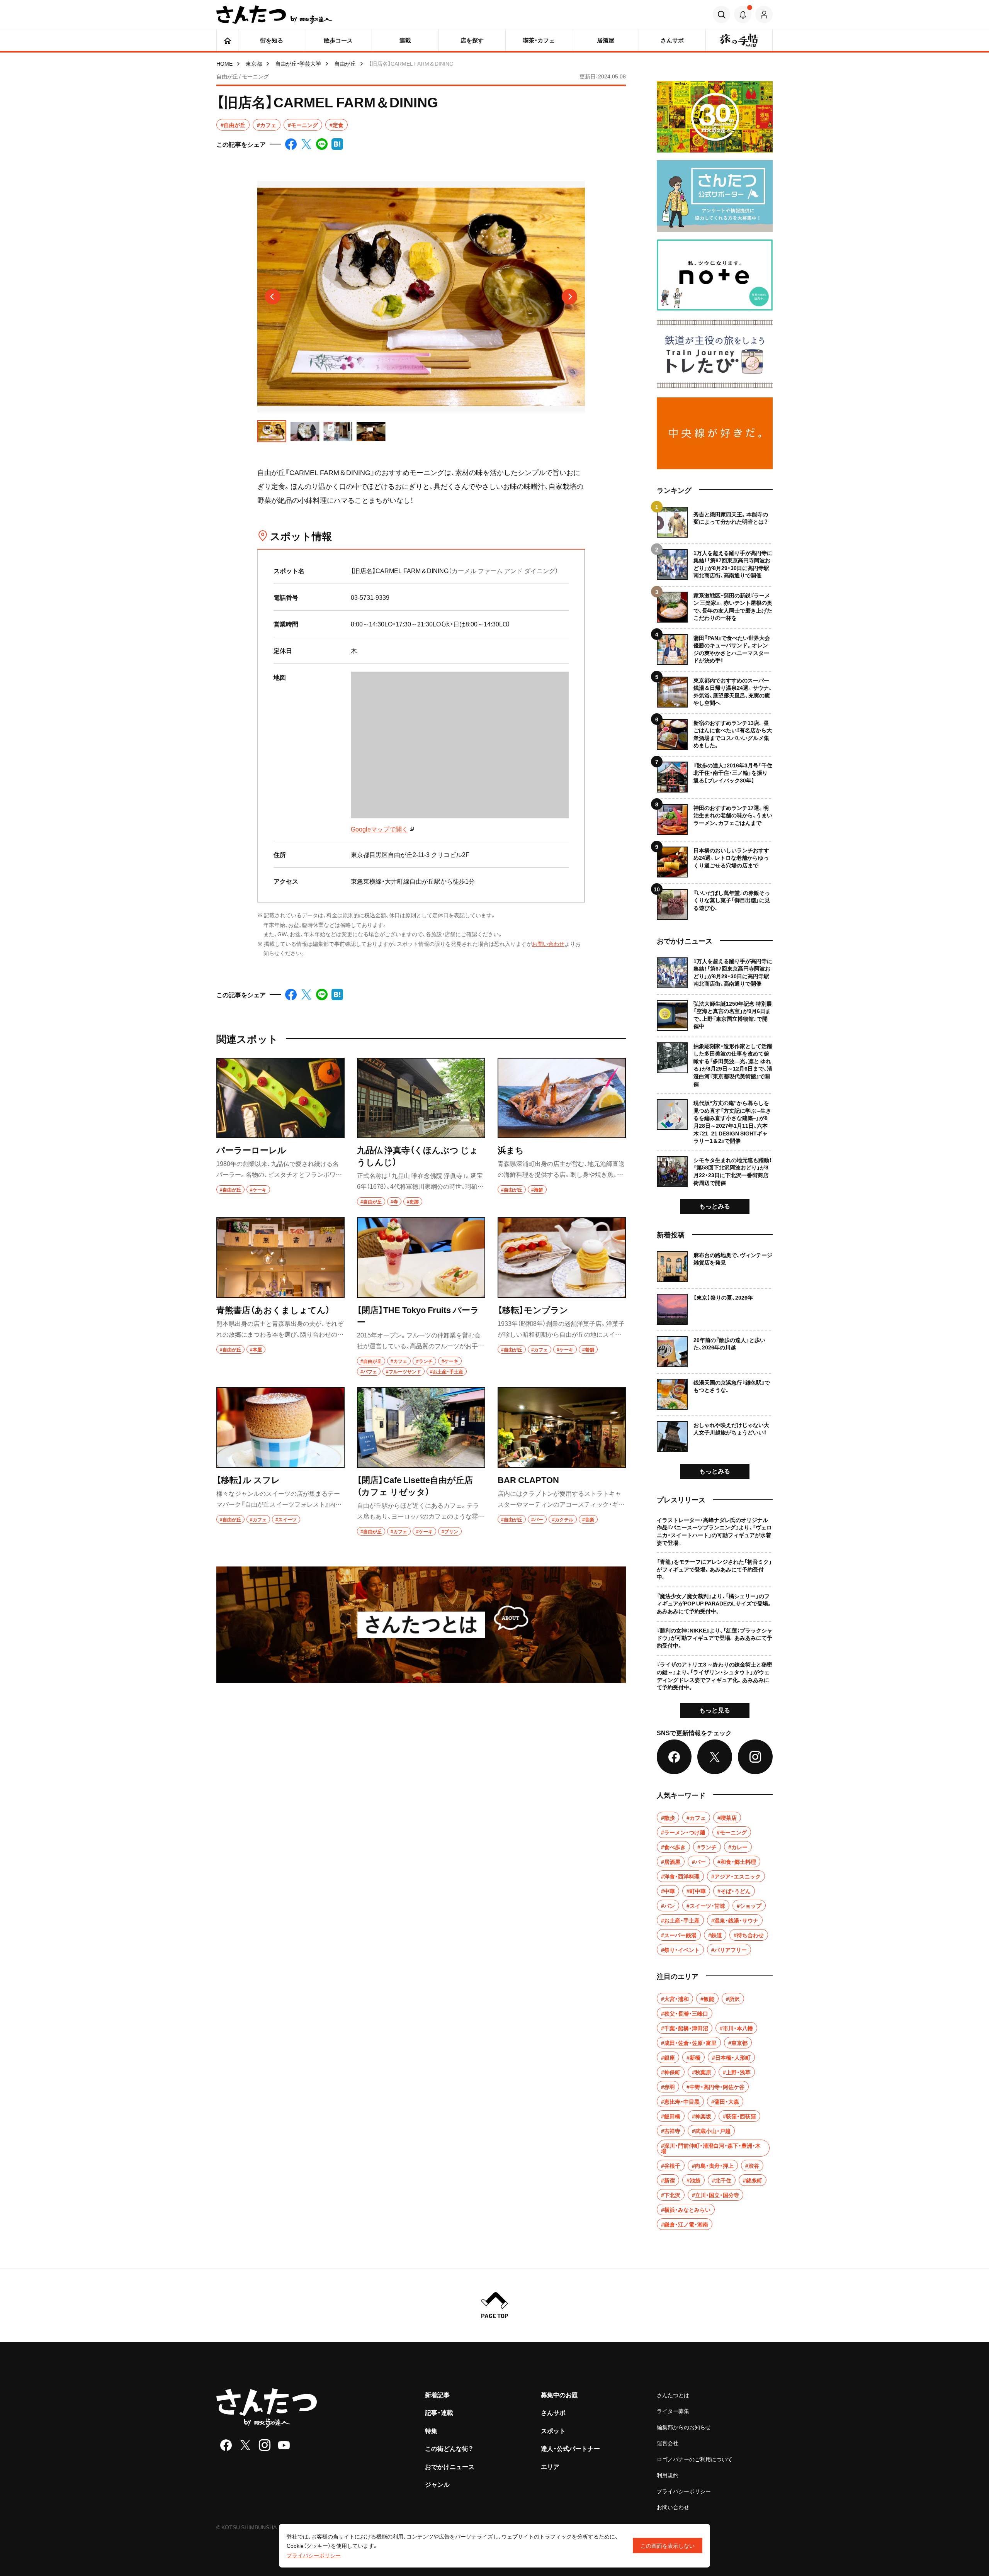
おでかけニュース (450, 2466)
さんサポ (553, 2412)
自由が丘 (345, 63)
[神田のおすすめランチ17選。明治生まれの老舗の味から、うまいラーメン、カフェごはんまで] (715, 817)
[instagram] (265, 2445)
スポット (553, 2430)
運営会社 (668, 2443)
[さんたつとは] (421, 1625)
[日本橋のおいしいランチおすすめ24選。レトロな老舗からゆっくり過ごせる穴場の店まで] (715, 859)
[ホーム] (227, 40)
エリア (550, 2466)
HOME (224, 63)
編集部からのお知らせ (684, 2427)
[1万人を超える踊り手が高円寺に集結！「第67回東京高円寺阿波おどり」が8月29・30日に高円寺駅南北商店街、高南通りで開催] (715, 562)
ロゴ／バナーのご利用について (695, 2459)
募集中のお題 (559, 2394)
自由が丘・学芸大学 (298, 63)
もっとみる (715, 1206)
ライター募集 (673, 2411)
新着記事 (437, 2394)
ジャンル (437, 2484)
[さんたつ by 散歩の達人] (274, 15)
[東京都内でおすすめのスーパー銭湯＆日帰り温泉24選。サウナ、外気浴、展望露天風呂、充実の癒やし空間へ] (715, 689)
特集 (431, 2430)
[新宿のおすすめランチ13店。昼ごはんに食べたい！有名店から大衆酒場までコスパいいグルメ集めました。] (715, 732)
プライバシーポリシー (684, 2491)
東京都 (254, 63)
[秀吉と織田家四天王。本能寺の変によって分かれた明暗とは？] (715, 522)
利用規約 (668, 2475)
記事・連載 (439, 2412)
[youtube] (284, 2445)
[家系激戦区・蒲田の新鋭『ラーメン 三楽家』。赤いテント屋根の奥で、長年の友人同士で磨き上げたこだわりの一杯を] (715, 604)
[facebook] (226, 2445)
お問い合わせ (548, 944)
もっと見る (715, 1710)
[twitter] (245, 2445)
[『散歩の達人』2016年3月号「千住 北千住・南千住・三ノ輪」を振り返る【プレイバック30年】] (715, 774)
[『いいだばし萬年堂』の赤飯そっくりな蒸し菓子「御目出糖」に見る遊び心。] (715, 902)
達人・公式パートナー (570, 2448)
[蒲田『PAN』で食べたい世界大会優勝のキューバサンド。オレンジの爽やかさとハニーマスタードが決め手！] (715, 647)
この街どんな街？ (449, 2448)
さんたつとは (673, 2395)
